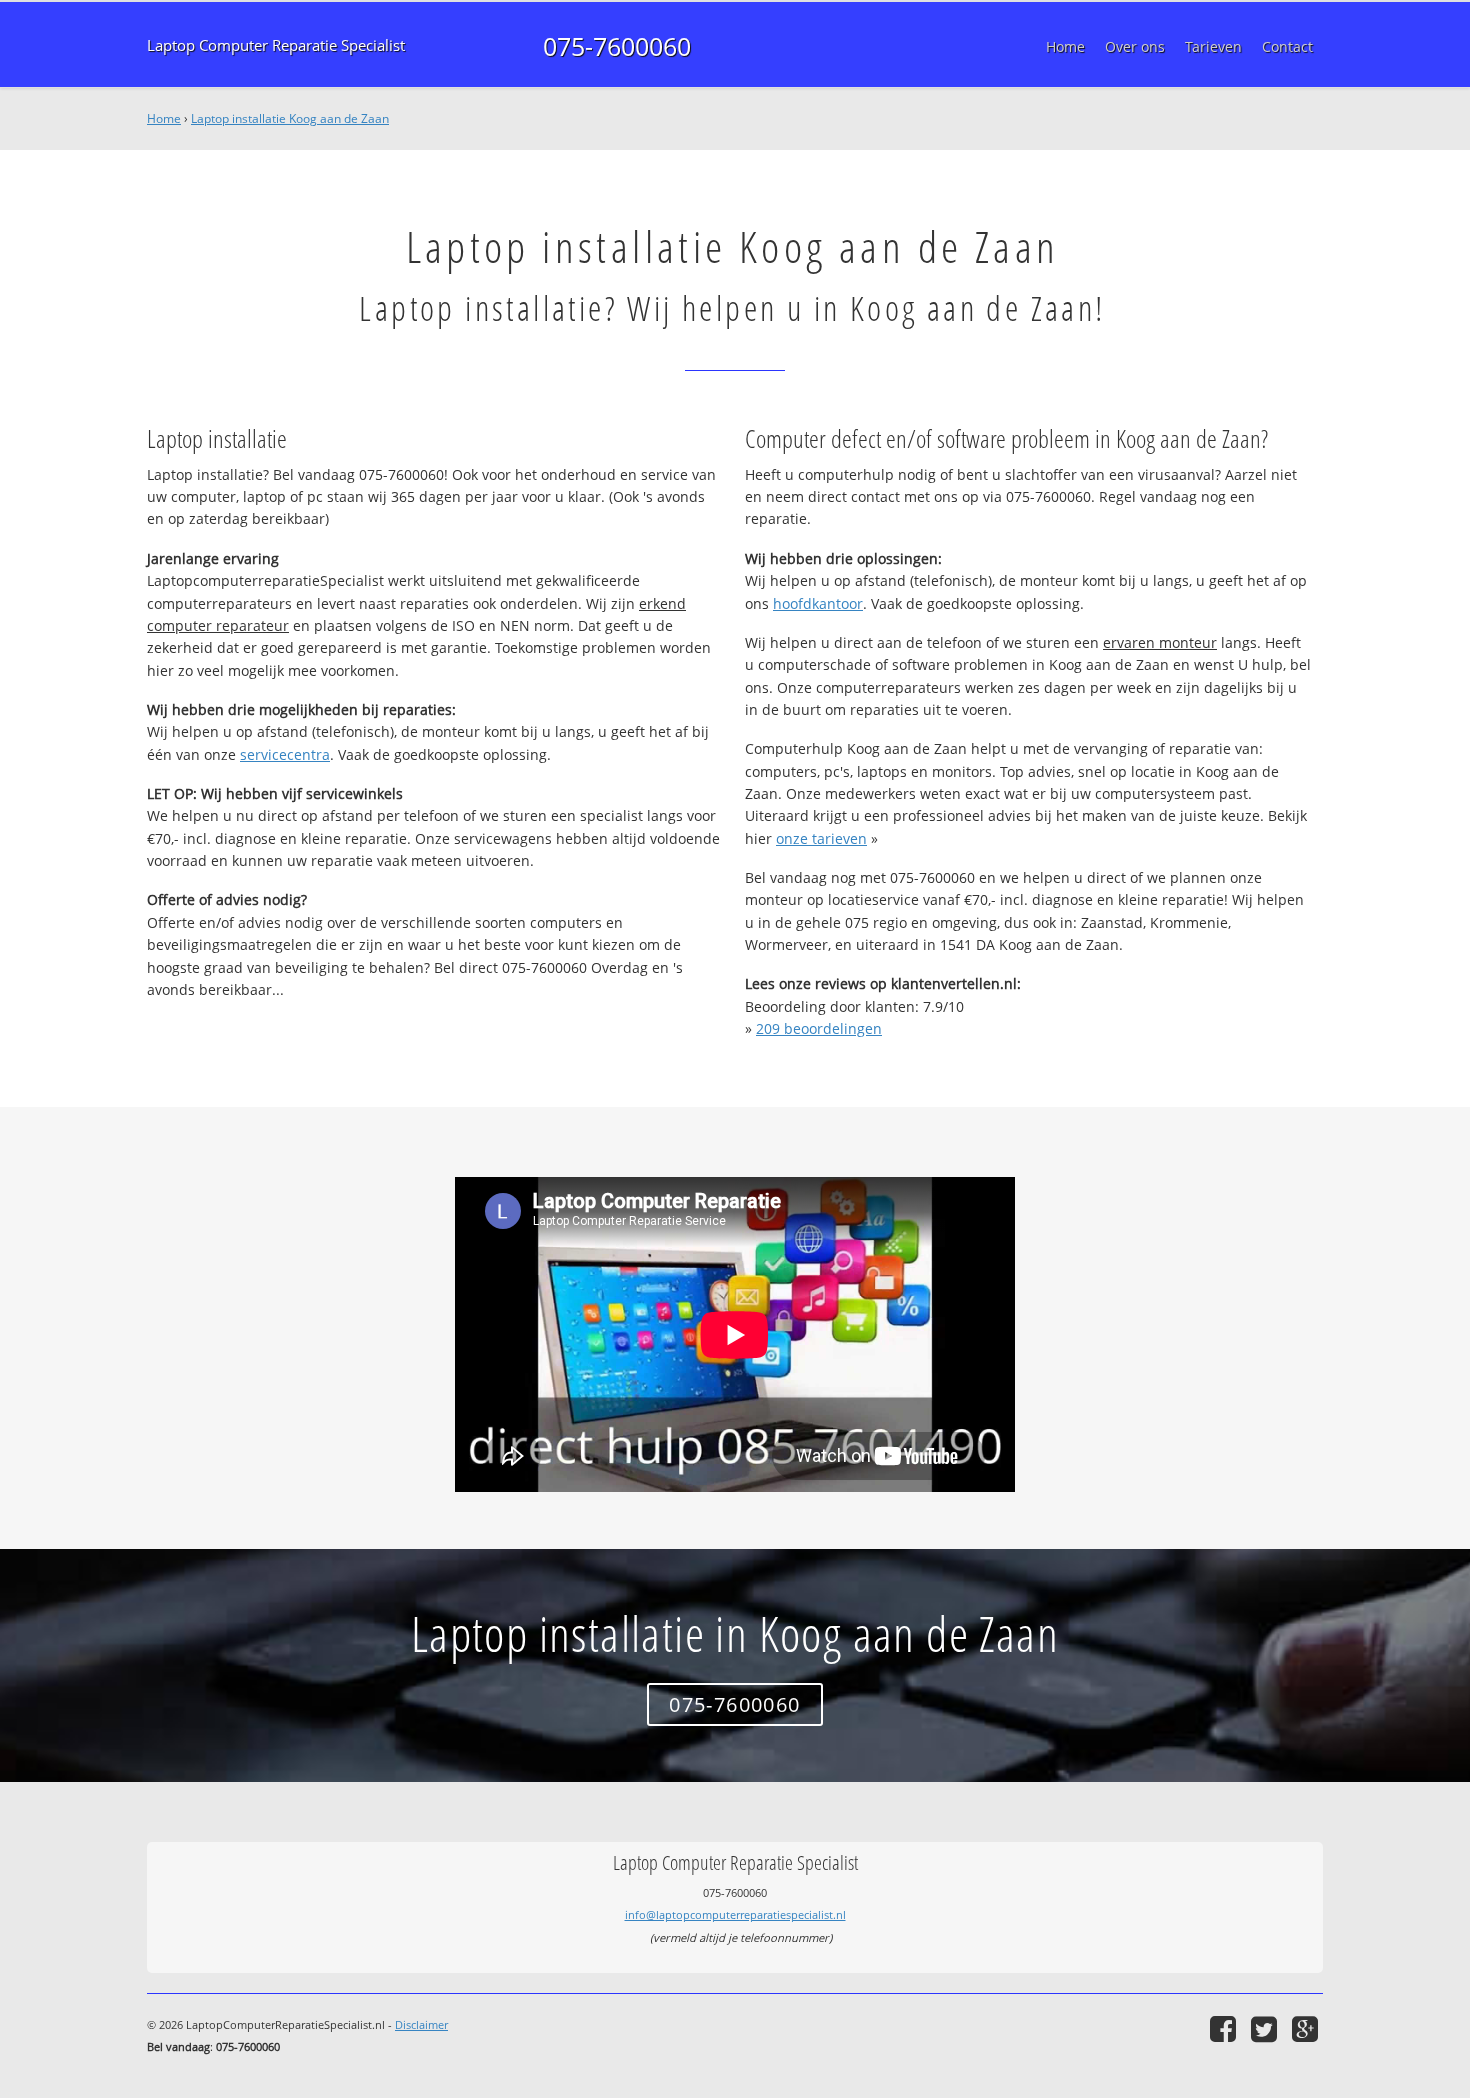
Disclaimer (421, 2024)
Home (164, 118)
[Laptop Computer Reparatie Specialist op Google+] (1307, 2028)
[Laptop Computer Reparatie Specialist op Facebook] (1225, 2028)
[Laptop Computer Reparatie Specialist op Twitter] (1266, 2028)
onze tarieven (821, 838)
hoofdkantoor (818, 603)
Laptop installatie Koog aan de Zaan (290, 118)
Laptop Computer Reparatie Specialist (276, 45)
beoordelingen (819, 1028)
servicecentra (285, 754)
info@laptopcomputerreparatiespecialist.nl (735, 1914)
